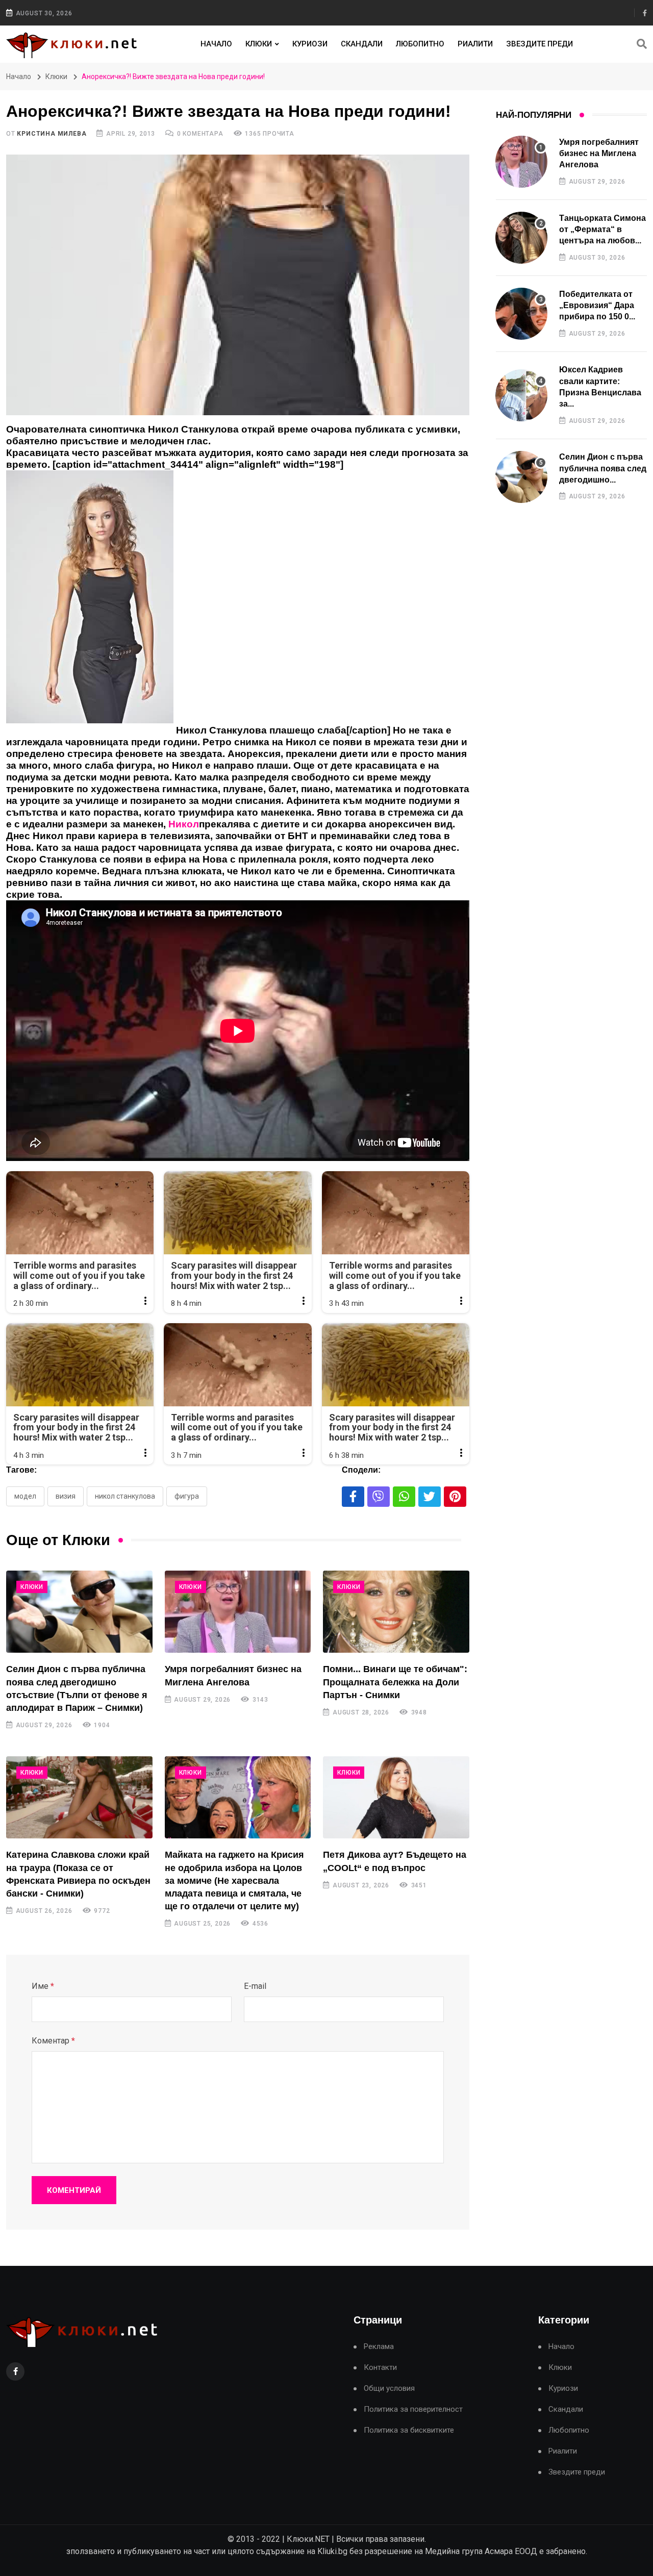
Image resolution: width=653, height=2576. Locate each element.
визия (66, 1496)
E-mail (255, 1986)
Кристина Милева (52, 134)
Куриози (310, 44)
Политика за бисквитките (409, 2430)
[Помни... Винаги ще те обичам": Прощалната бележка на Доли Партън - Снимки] (396, 1612)
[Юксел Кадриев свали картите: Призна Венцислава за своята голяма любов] (521, 395)
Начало (216, 44)
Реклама (379, 2347)
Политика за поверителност (413, 2409)
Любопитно (420, 44)
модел (25, 1496)
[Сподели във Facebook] (353, 1497)
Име (43, 1986)
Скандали (362, 44)
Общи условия (389, 2389)
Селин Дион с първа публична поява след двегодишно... (603, 468)
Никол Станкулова (125, 1496)
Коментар (53, 2041)
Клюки (259, 44)
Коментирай (74, 2190)
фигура (187, 1496)
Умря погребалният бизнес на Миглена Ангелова (599, 154)
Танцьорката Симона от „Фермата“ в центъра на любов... (602, 230)
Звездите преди (539, 44)
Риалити (475, 44)
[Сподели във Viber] (379, 1497)
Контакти (380, 2368)
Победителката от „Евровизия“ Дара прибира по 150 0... (597, 306)
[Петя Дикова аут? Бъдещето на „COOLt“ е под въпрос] (396, 1797)
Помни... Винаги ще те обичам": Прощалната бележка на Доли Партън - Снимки (395, 1682)
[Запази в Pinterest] (455, 1497)
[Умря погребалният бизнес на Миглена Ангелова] (238, 1612)
